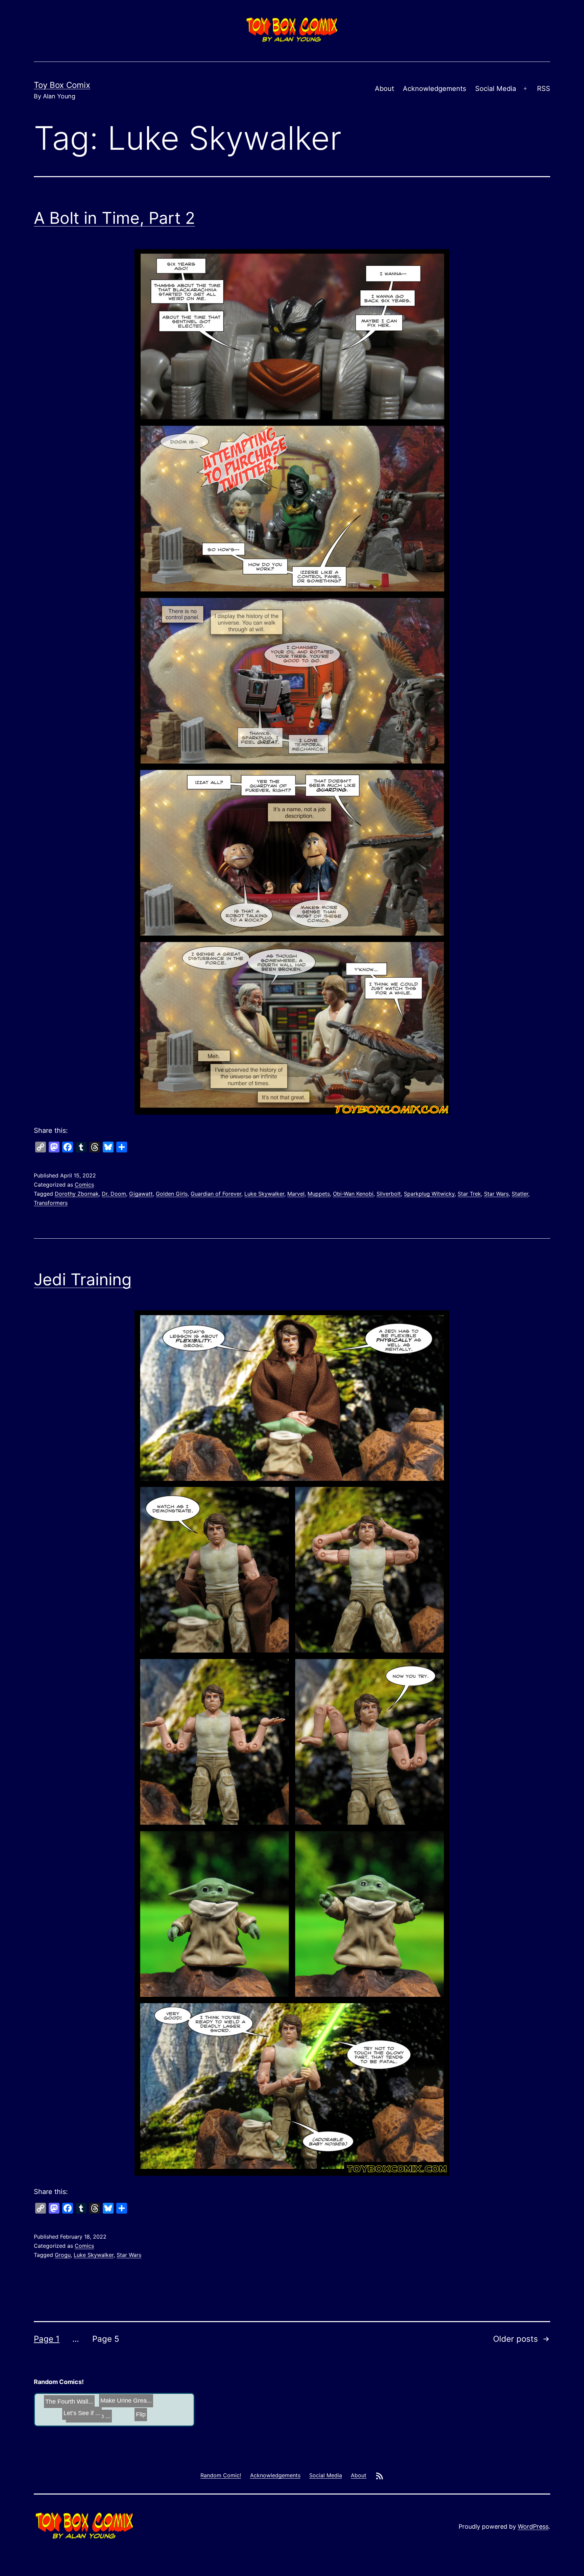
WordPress (533, 2526)
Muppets (319, 1194)
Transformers (51, 1203)
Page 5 (106, 2339)
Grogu (63, 2255)
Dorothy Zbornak (77, 1194)
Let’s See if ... (99, 2415)
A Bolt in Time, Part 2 (114, 218)
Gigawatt (141, 1194)
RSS (544, 89)
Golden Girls (172, 1194)
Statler (520, 1194)
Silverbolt (389, 1194)
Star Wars (496, 1194)
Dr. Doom (114, 1194)
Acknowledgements (434, 89)
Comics (84, 1185)
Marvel (296, 1194)
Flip (101, 2405)
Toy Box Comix (62, 85)
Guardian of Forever (216, 1194)
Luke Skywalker (264, 1194)
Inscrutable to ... (147, 2404)
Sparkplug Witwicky (429, 1194)
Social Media (496, 89)
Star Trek (469, 1194)
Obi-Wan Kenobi (353, 1194)
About (384, 89)
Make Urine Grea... (72, 2411)
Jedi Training (83, 1279)
